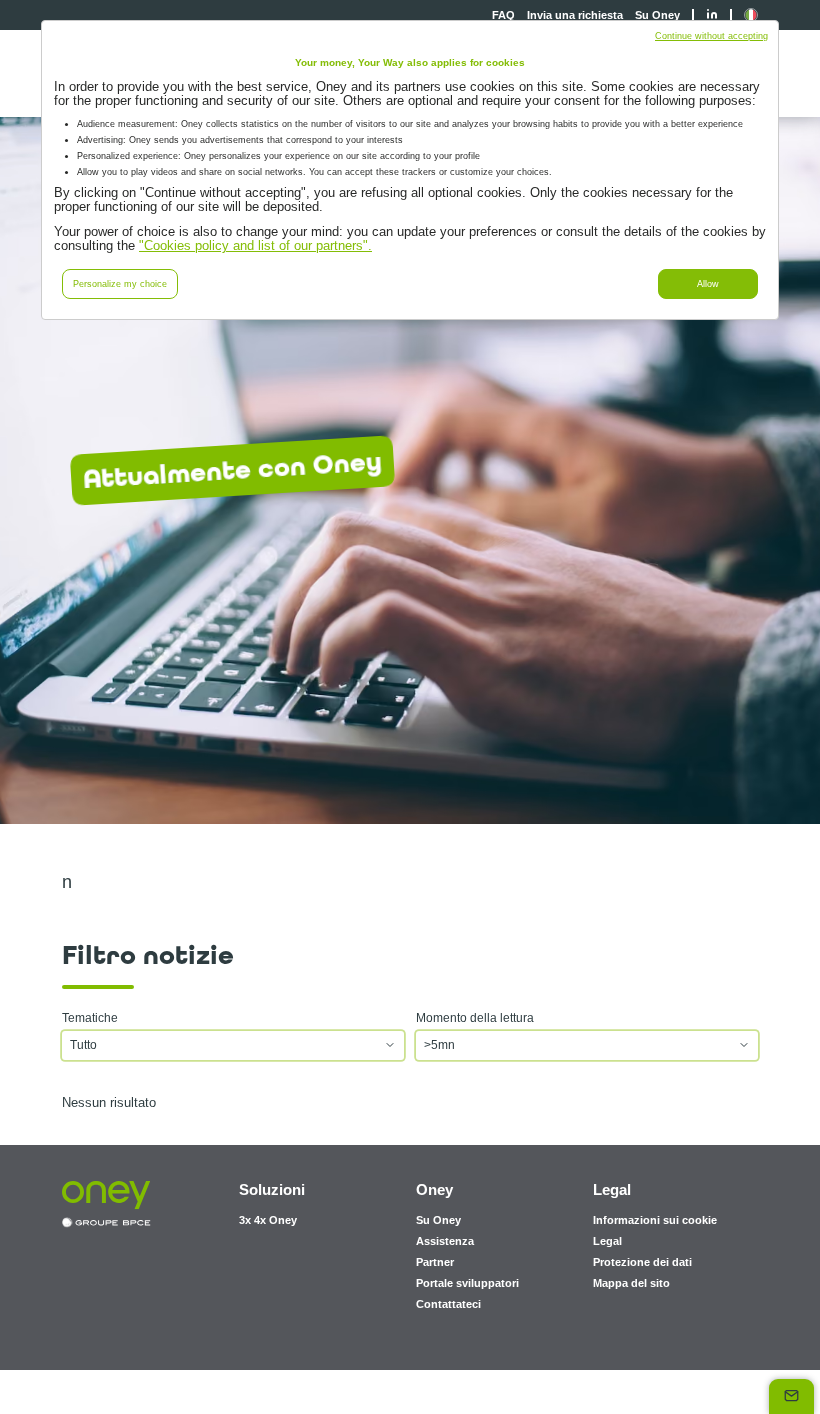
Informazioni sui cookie (655, 1220)
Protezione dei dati (642, 1262)
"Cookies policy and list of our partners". (255, 246)
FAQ (503, 15)
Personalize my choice (120, 284)
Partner (435, 1262)
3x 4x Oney (268, 1220)
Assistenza (445, 1241)
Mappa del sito (631, 1283)
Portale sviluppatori (467, 1283)
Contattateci (448, 1304)
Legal (607, 1241)
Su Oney (657, 15)
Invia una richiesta (575, 15)
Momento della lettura (475, 1018)
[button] (751, 15)
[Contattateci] (791, 1396)
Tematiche (90, 1018)
